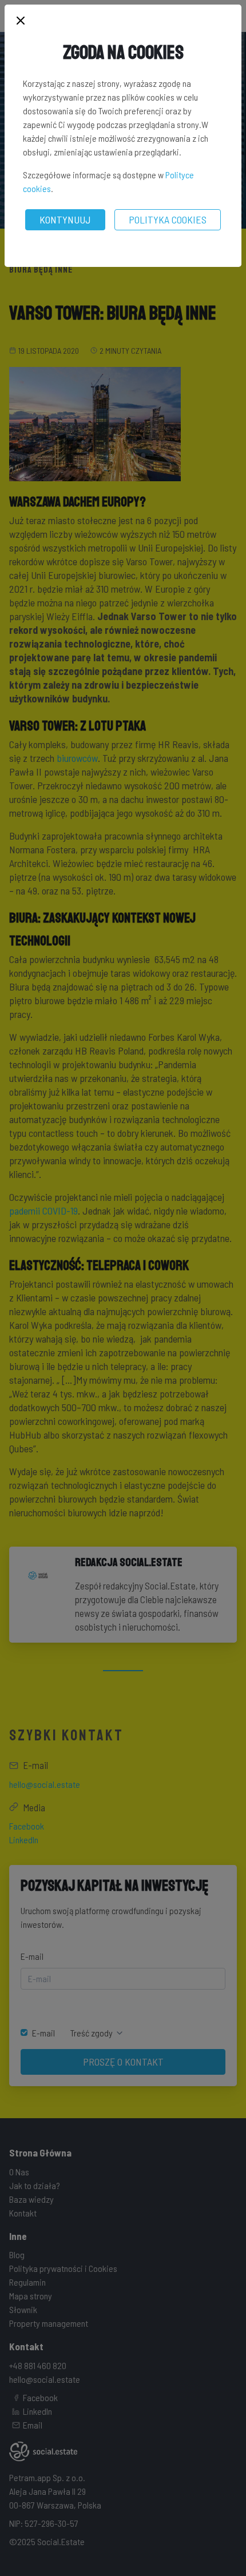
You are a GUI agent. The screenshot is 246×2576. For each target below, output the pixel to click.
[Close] (21, 21)
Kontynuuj (65, 219)
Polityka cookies (168, 219)
